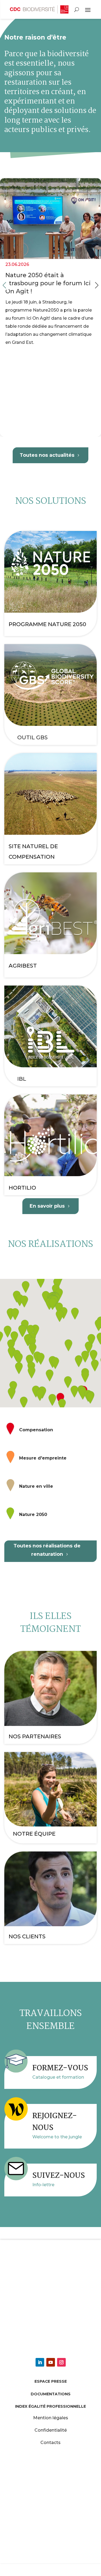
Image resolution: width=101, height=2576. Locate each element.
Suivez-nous (59, 2176)
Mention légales (51, 2418)
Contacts (50, 2443)
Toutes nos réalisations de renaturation (47, 1550)
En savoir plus (47, 1206)
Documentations (51, 2394)
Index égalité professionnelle (50, 2406)
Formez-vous (60, 2068)
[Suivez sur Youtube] (51, 2362)
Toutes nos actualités (47, 455)
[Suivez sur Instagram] (61, 2362)
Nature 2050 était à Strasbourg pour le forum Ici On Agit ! (50, 307)
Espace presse (51, 2381)
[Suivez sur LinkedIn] (40, 2362)
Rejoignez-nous (55, 2122)
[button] (97, 285)
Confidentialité (51, 2430)
